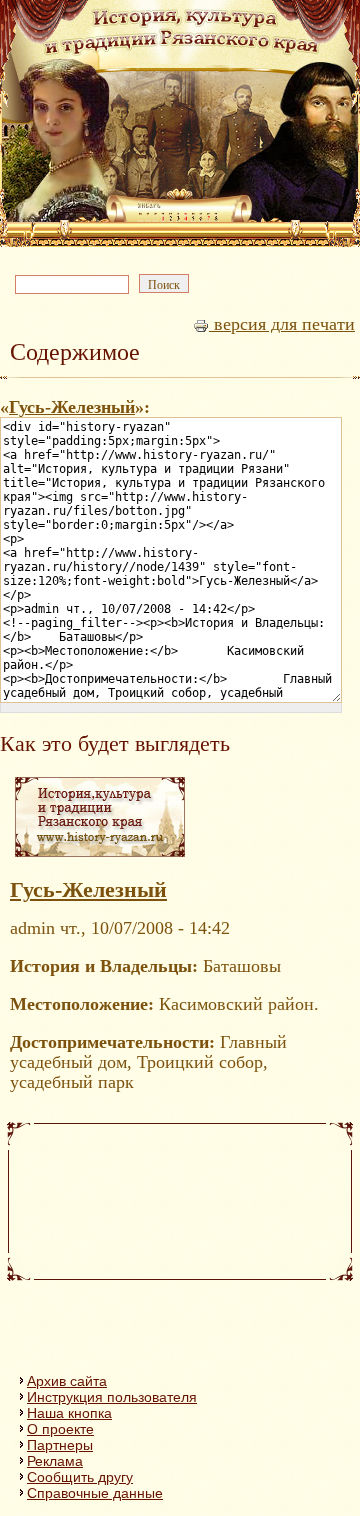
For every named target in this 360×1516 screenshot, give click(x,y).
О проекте (60, 1429)
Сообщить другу (80, 1477)
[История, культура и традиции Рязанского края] (100, 856)
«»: (75, 407)
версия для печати (282, 324)
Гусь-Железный (72, 407)
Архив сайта (67, 1381)
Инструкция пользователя (112, 1397)
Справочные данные (95, 1493)
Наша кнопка (69, 1413)
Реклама (55, 1461)
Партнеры (60, 1445)
